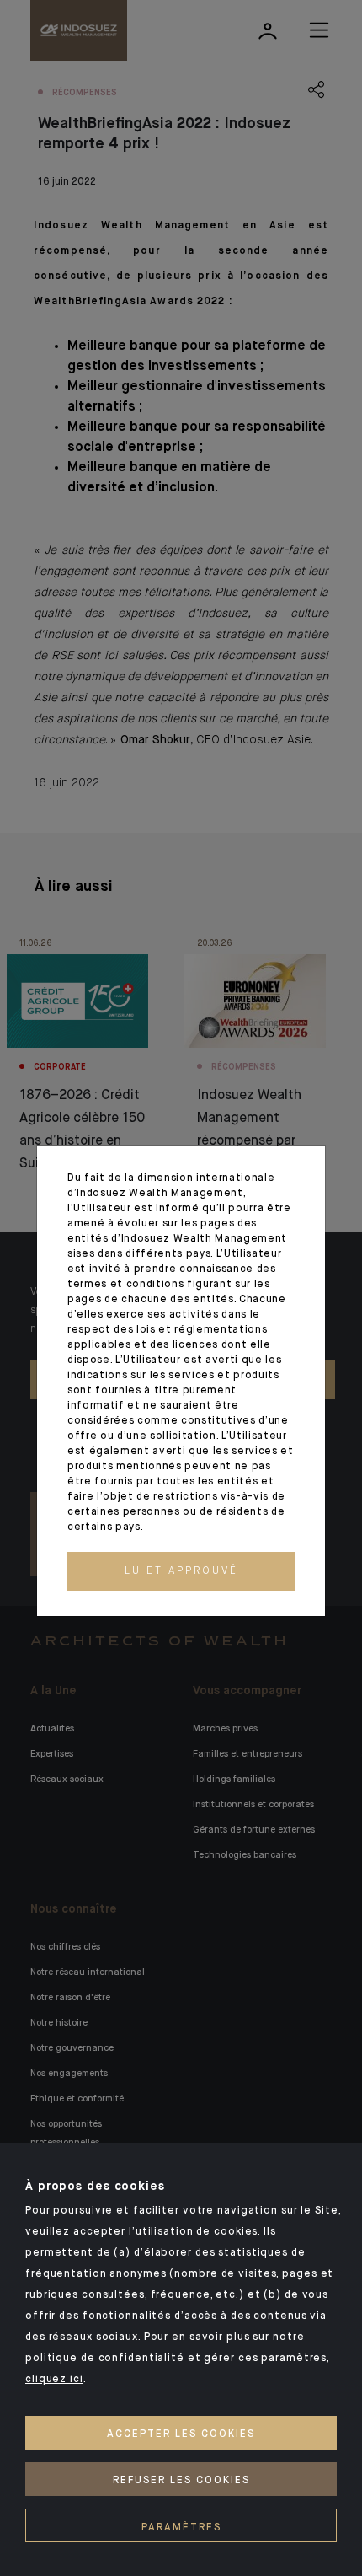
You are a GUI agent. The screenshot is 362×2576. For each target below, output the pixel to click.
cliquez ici (54, 2380)
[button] (181, 1571)
